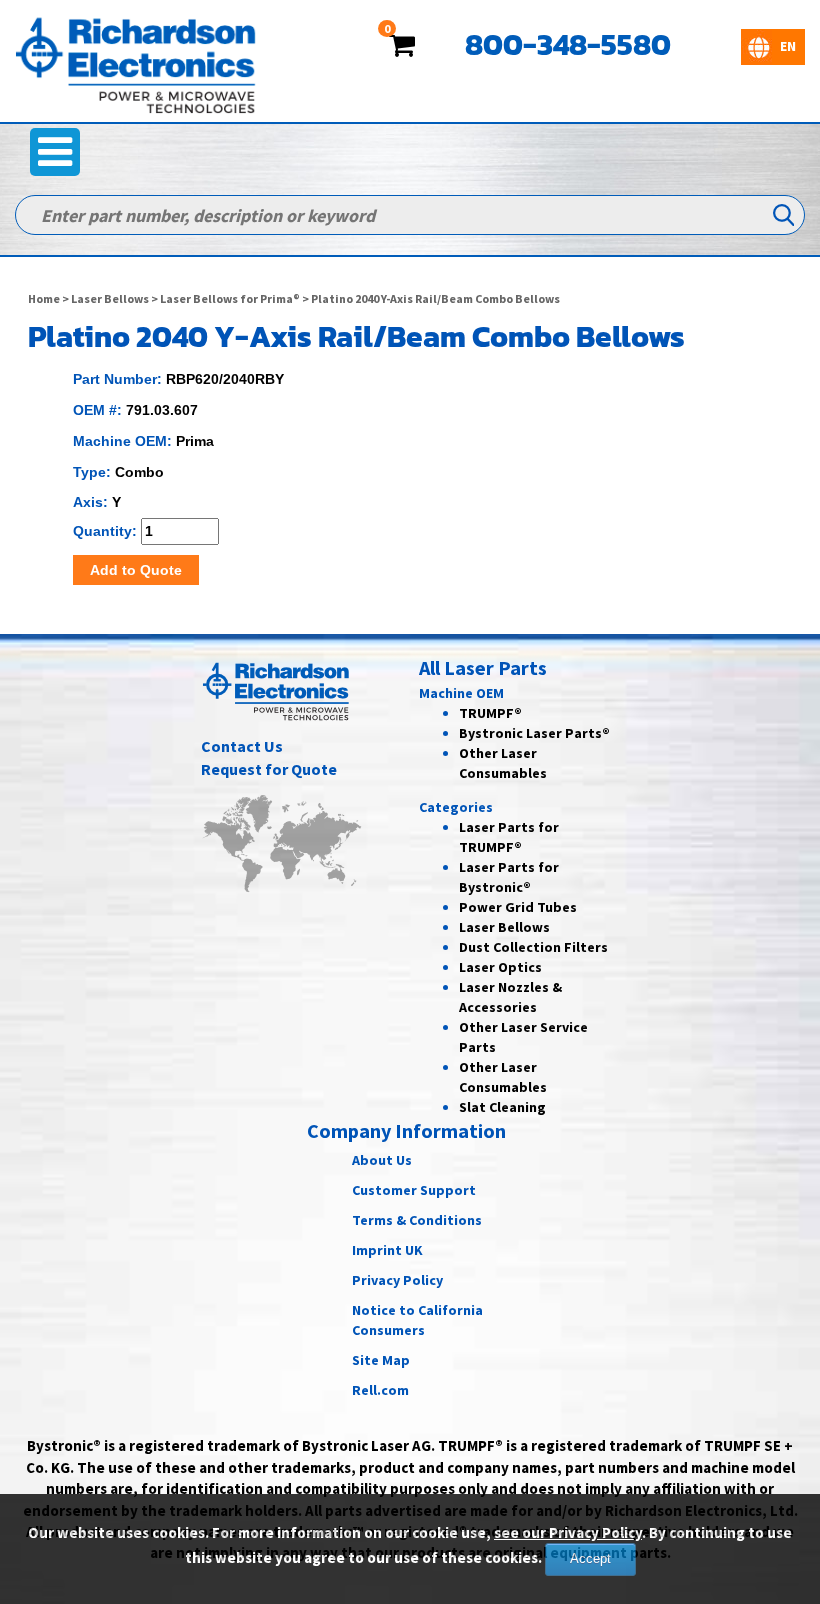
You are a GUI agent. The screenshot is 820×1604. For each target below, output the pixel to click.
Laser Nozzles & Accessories (510, 997)
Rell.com (380, 1390)
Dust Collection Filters (533, 947)
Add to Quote (136, 570)
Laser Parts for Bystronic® (509, 877)
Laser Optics (500, 967)
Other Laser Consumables (503, 1077)
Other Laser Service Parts (523, 1037)
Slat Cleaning (502, 1107)
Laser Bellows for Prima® (230, 298)
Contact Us (242, 746)
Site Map (381, 1360)
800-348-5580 (568, 44)
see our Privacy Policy (568, 1532)
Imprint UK (387, 1250)
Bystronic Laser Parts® (534, 733)
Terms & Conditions (417, 1220)
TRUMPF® (490, 713)
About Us (382, 1160)
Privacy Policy (397, 1280)
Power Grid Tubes (518, 907)
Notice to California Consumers (417, 1320)
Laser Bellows (110, 298)
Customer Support (414, 1190)
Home (44, 298)
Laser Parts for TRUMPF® (509, 837)
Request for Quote (269, 769)
